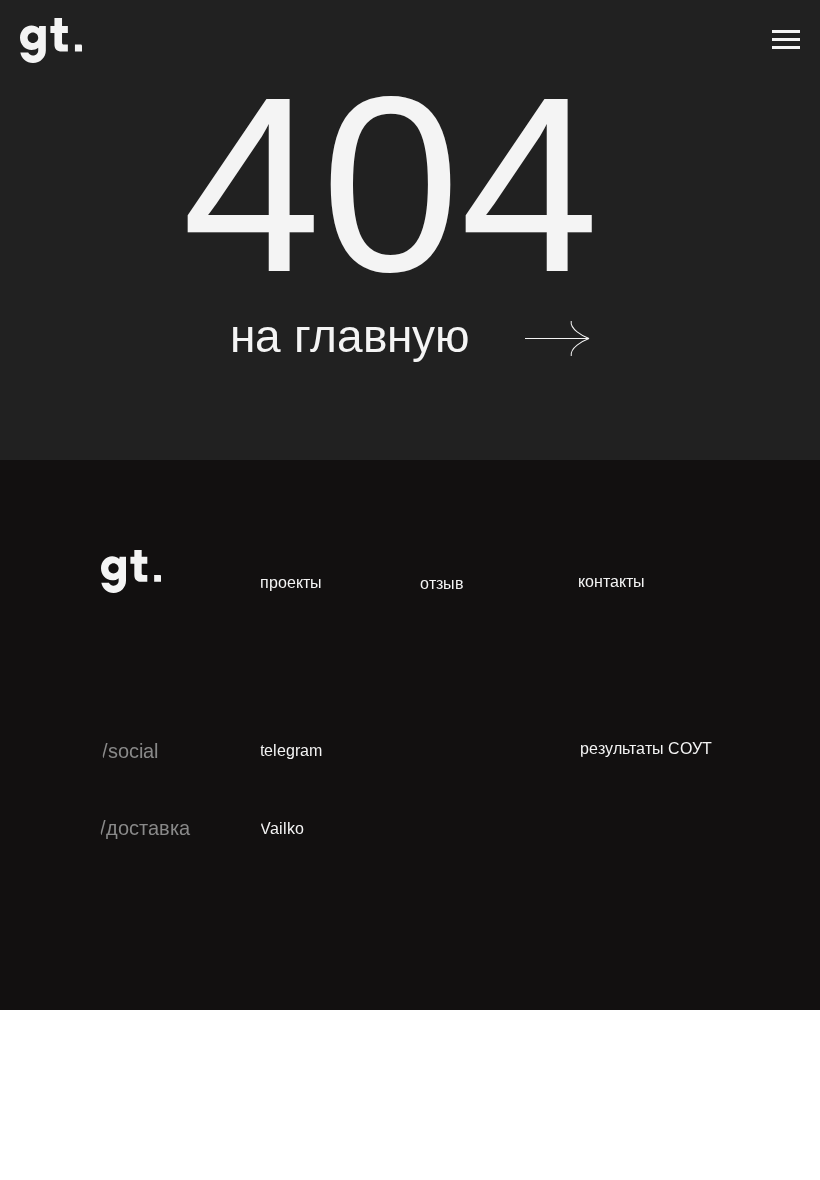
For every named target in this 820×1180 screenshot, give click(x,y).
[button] (449, 584)
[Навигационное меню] (786, 40)
